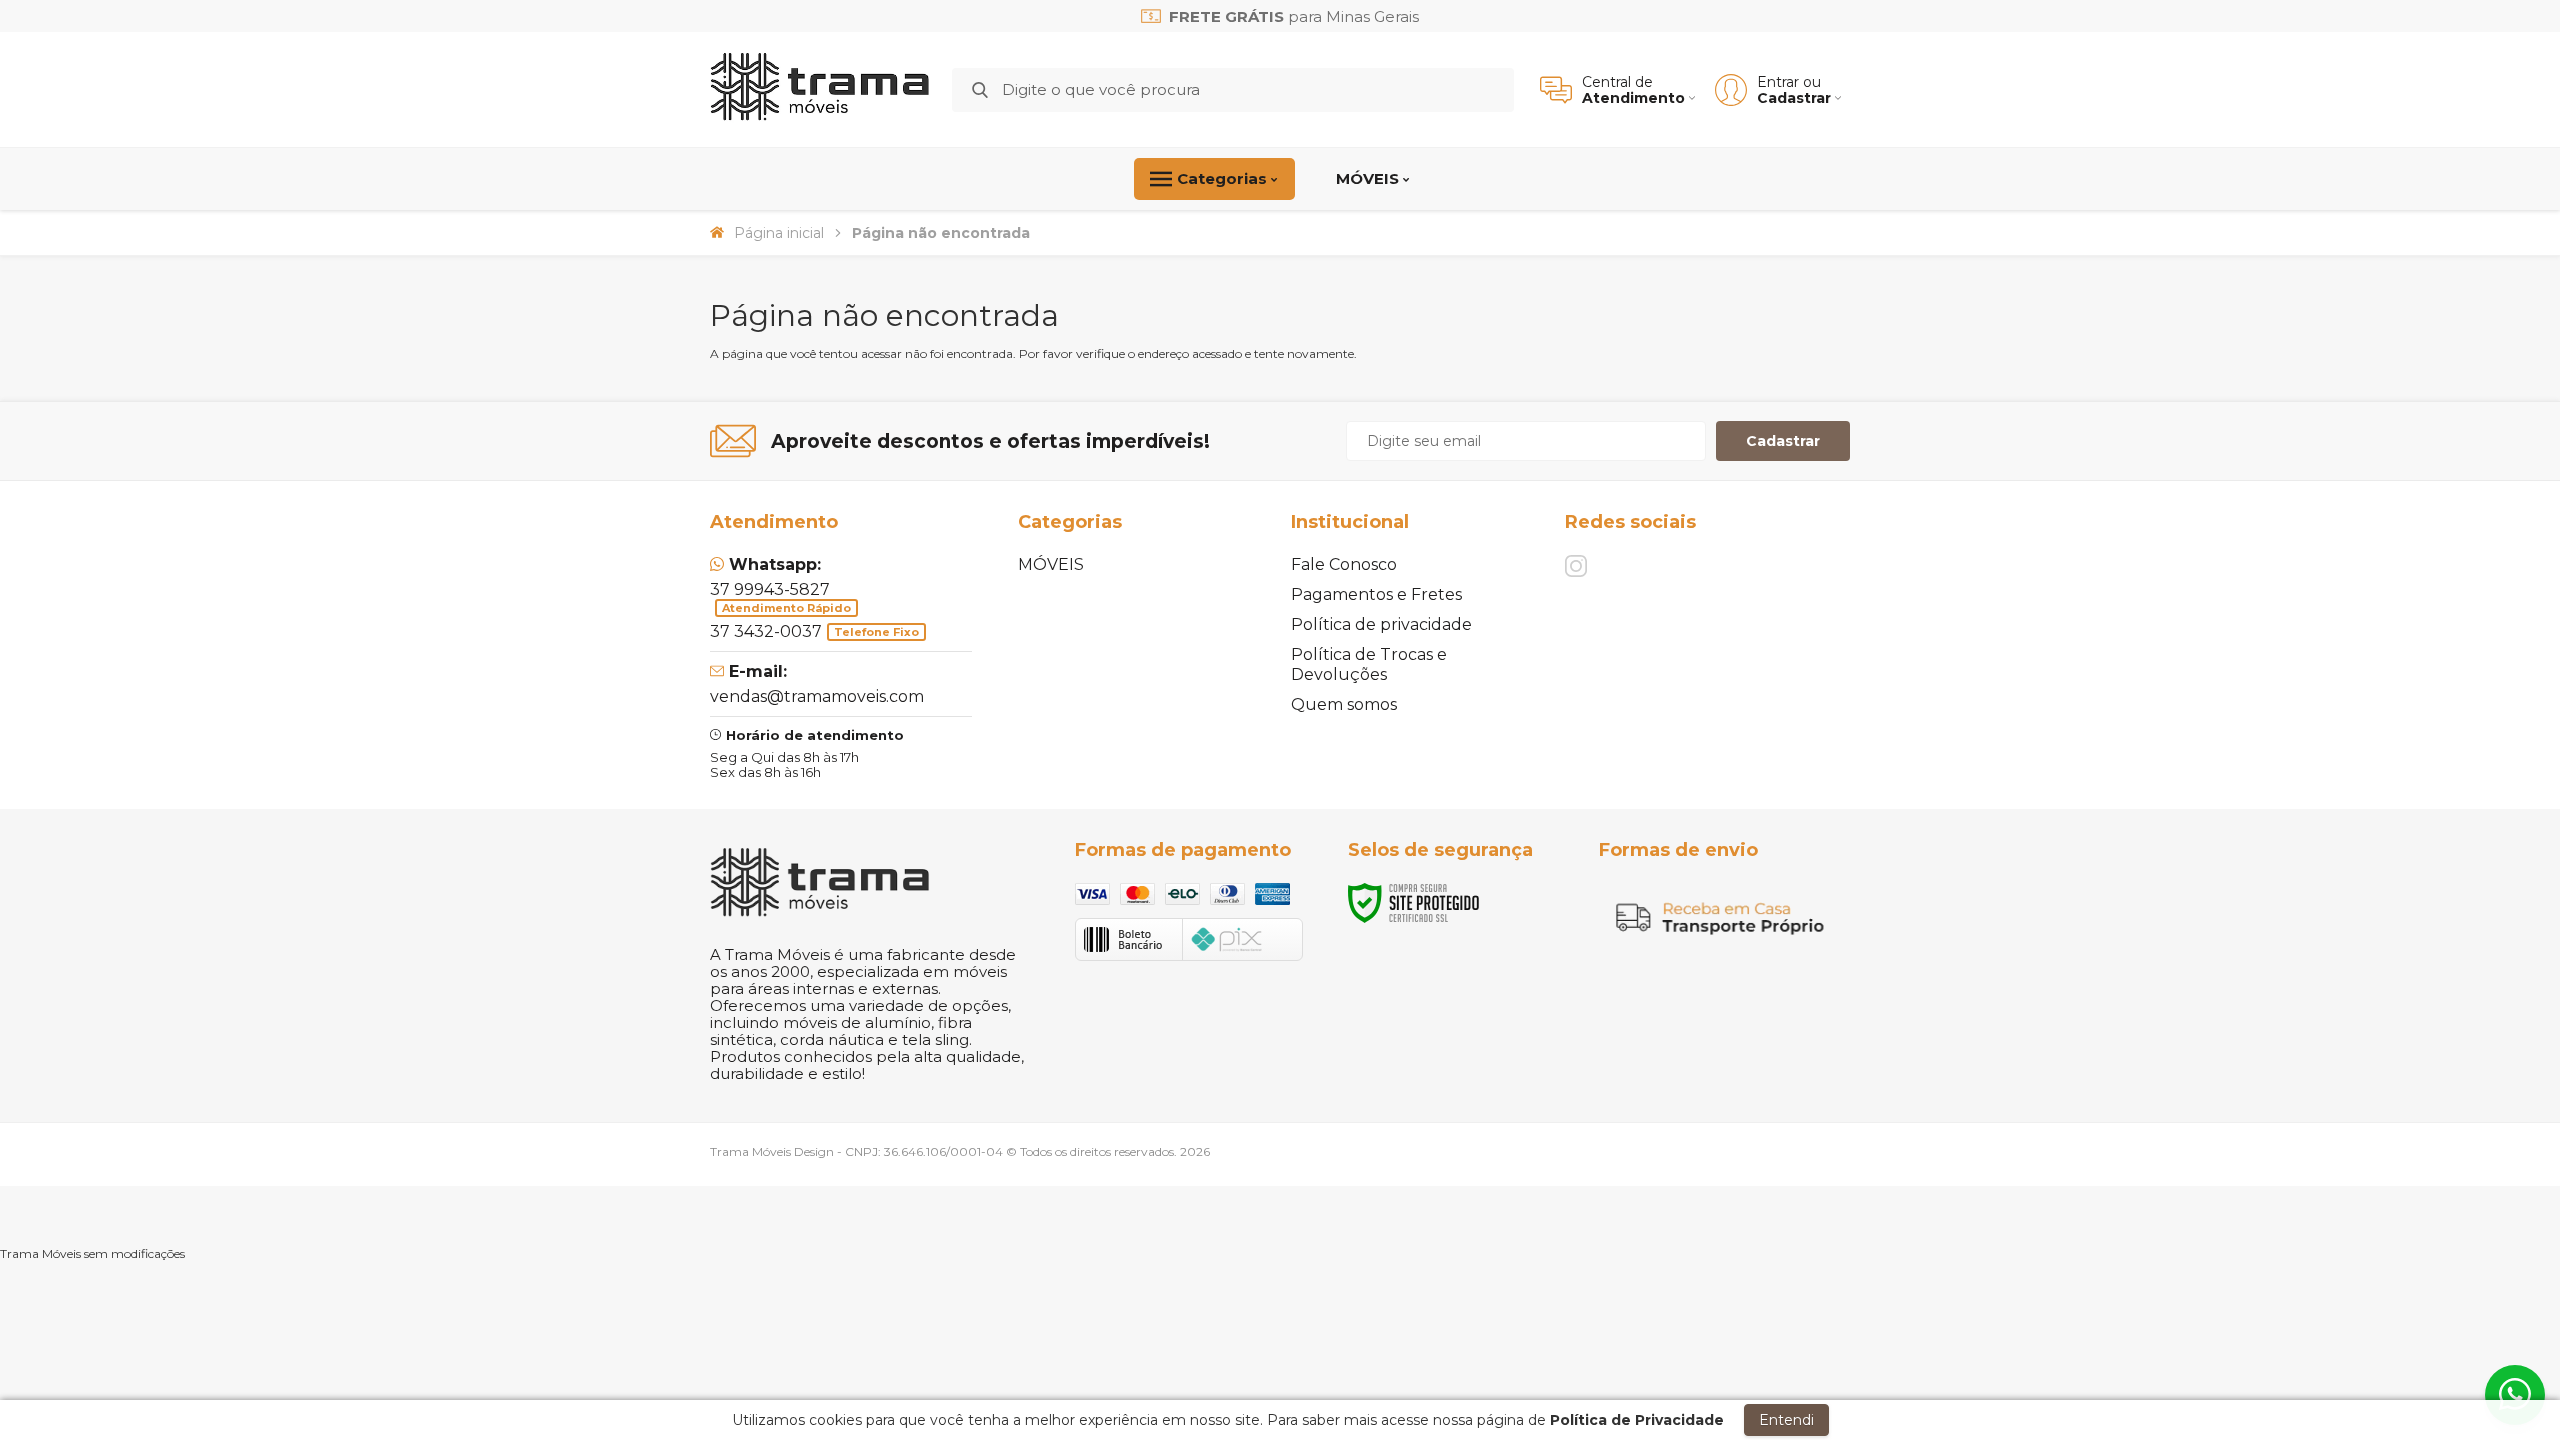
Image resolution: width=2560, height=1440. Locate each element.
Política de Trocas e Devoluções (1369, 664)
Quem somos (1344, 704)
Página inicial (779, 233)
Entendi (1786, 1420)
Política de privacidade (1381, 624)
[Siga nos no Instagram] (1576, 566)
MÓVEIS (1051, 564)
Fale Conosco (1344, 564)
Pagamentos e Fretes (1376, 594)
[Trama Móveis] (820, 89)
